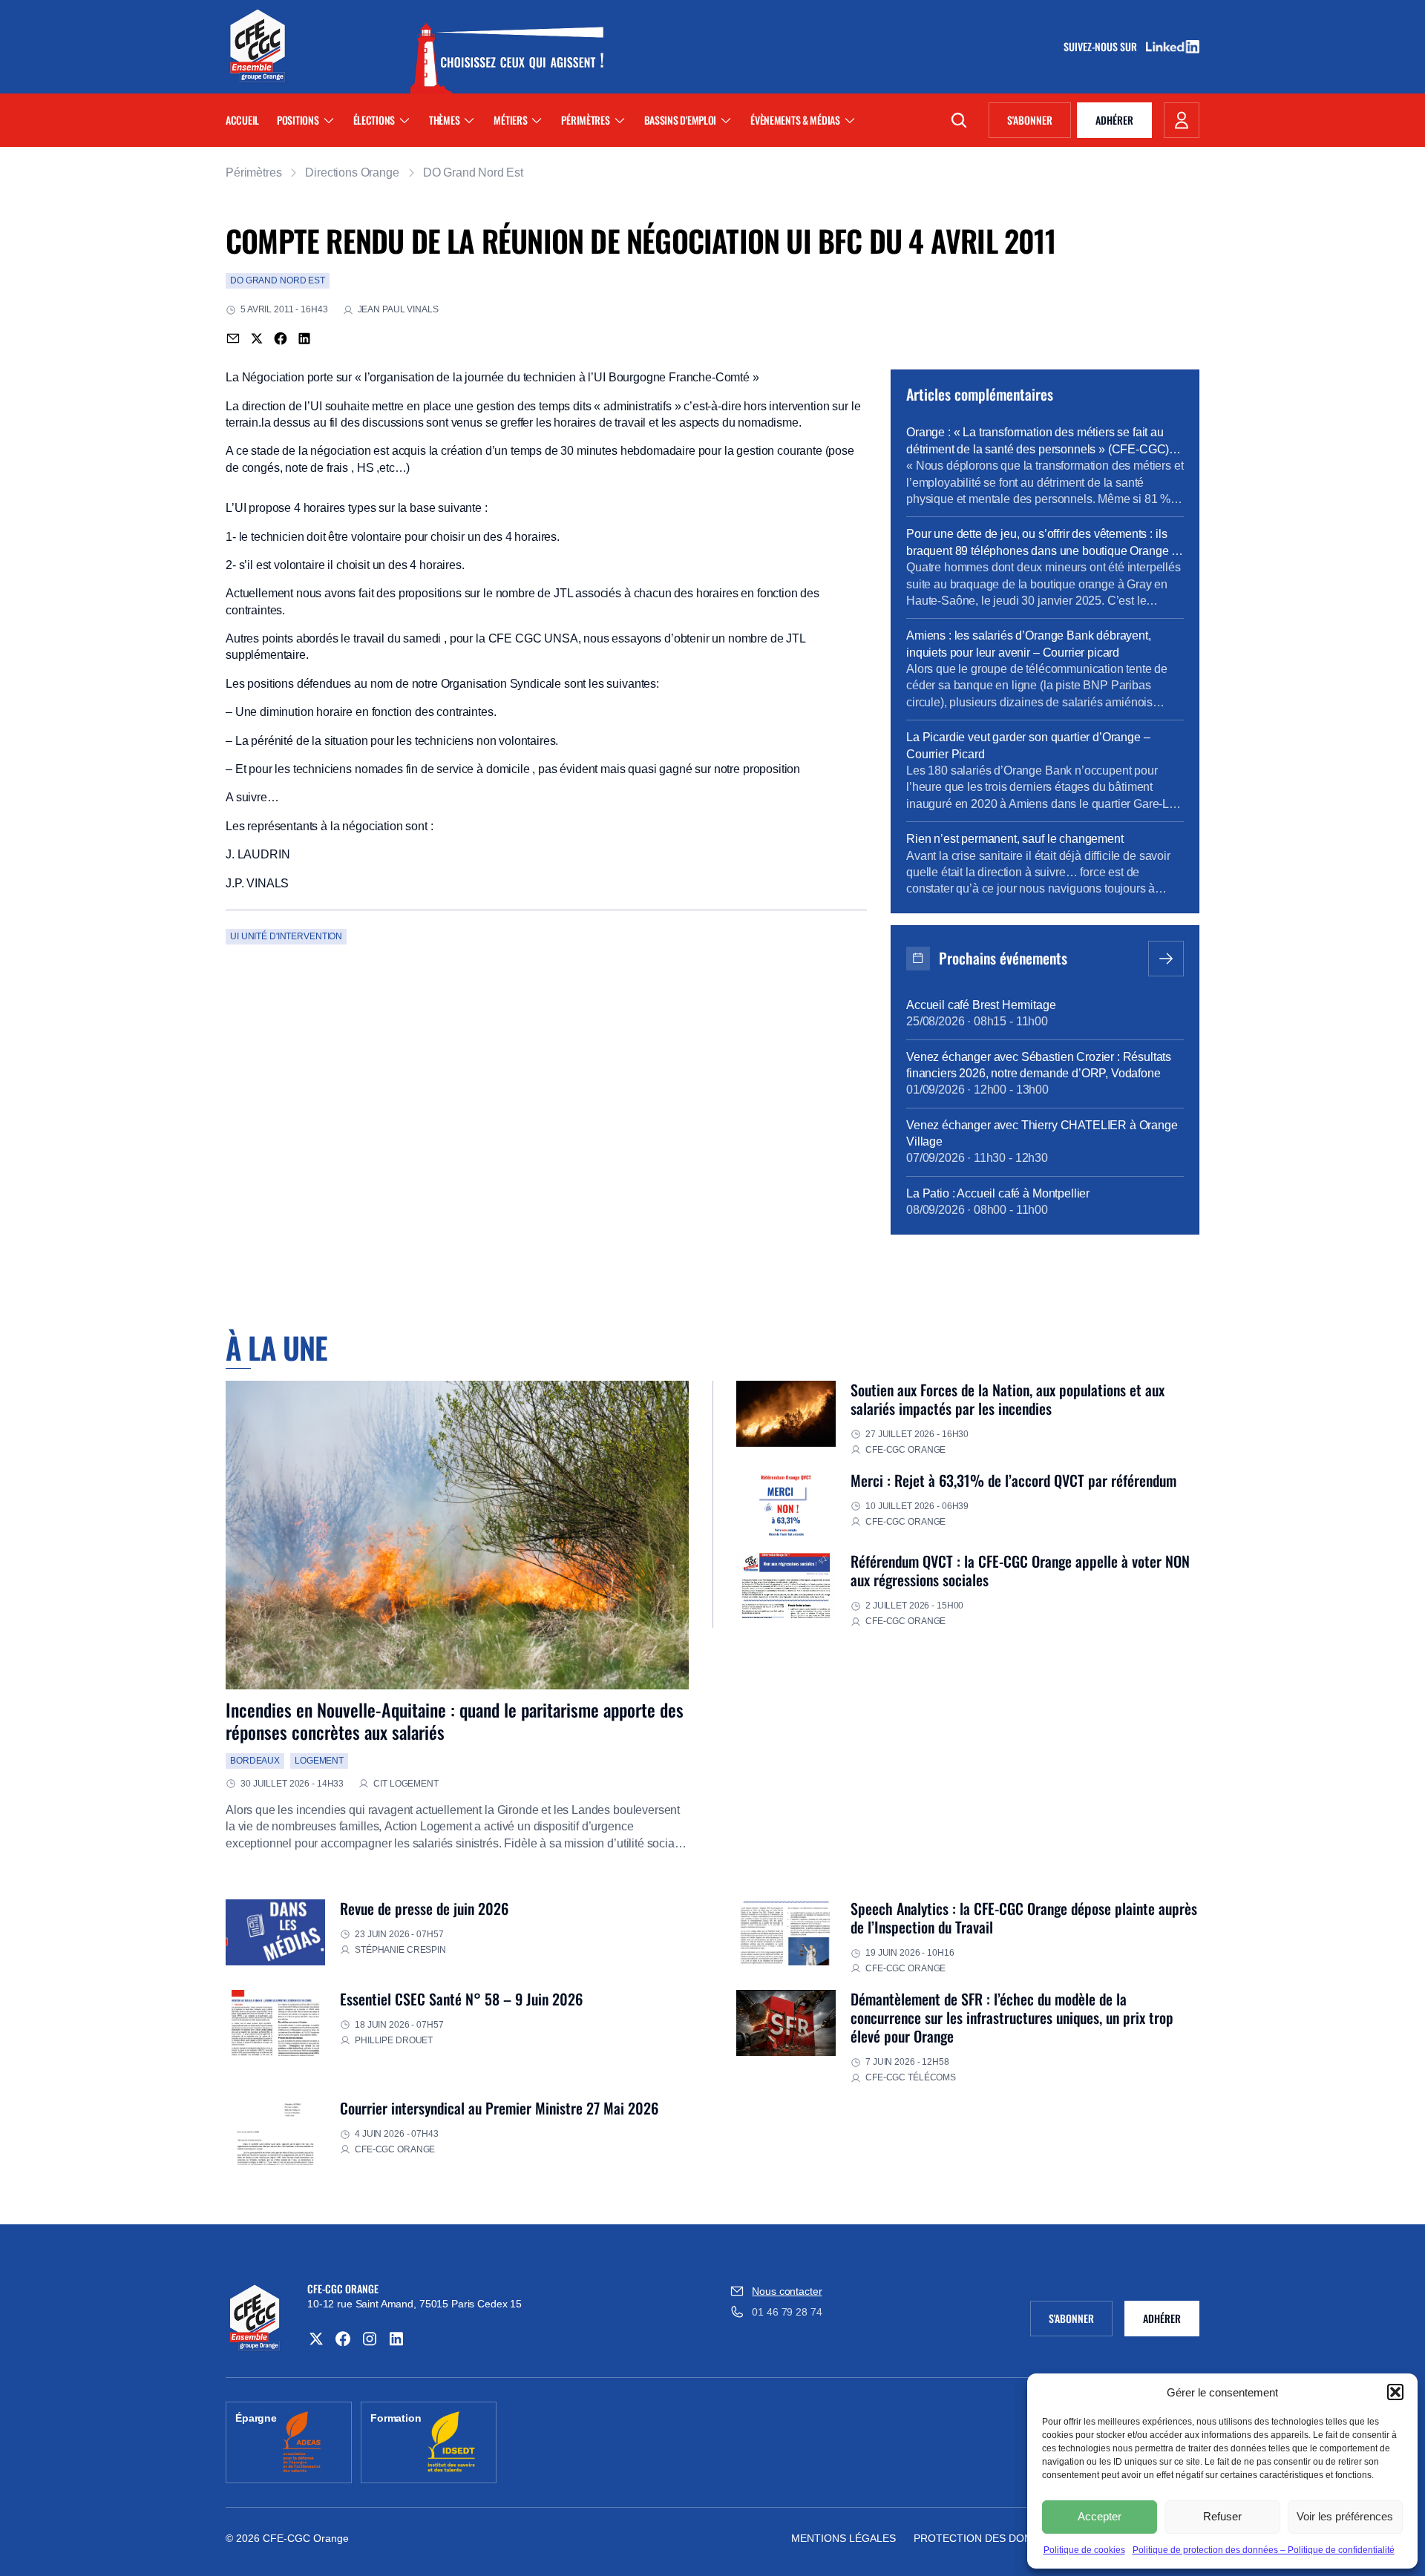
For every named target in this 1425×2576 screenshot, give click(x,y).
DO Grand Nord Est (473, 172)
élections (374, 120)
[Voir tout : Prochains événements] (1166, 959)
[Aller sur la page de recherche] (959, 120)
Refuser (1222, 2516)
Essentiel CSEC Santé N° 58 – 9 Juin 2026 (461, 1999)
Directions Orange (352, 172)
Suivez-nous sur (1105, 47)
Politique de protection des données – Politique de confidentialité (1264, 2550)
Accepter (1100, 2516)
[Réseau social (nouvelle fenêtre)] (316, 2339)
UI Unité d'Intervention (286, 936)
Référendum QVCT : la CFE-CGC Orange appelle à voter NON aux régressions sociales (1020, 1570)
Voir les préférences (1345, 2516)
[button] (1395, 2392)
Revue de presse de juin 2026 (424, 1908)
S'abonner (1039, 122)
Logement (319, 1761)
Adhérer (1114, 120)
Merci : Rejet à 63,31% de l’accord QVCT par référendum (1013, 1480)
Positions (298, 120)
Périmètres (585, 120)
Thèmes (444, 120)
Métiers (510, 120)
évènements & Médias (795, 120)
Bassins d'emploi (681, 120)
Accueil (242, 120)
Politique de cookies (1084, 2550)
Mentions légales (843, 2538)
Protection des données (986, 2538)
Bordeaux (255, 1761)
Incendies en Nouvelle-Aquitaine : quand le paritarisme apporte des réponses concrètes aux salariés (455, 1721)
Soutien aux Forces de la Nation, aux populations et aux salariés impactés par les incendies (1008, 1399)
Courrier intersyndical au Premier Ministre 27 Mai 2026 (499, 2108)
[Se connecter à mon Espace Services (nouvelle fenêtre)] (1182, 120)
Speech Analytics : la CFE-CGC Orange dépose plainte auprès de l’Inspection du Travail (1024, 1918)
